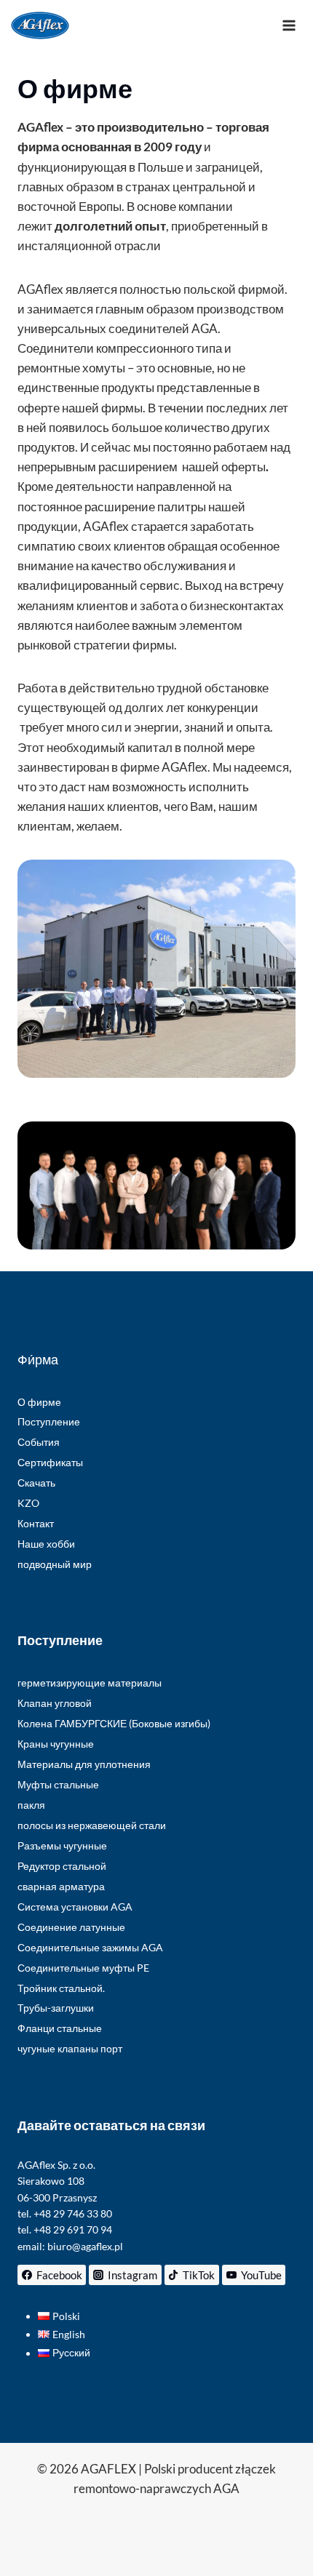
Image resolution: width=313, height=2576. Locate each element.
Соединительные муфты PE (83, 1968)
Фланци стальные (60, 2028)
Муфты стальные (58, 1784)
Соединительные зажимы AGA (90, 1947)
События (39, 1442)
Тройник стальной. (61, 1988)
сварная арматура (61, 1886)
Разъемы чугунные (62, 1845)
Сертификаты (50, 1462)
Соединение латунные (71, 1927)
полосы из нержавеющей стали (92, 1825)
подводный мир (55, 1564)
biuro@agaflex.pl (85, 2246)
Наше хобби (46, 1544)
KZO (28, 1503)
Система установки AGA (75, 1907)
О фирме (39, 1402)
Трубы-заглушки (56, 2008)
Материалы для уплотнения (84, 1764)
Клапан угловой (55, 1703)
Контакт (36, 1523)
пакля (31, 1805)
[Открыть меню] (289, 25)
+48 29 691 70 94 (73, 2229)
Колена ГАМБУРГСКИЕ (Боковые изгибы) (114, 1723)
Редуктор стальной (62, 1866)
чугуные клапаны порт (70, 2048)
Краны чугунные (56, 1744)
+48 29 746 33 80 (73, 2213)
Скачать (36, 1483)
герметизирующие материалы (90, 1683)
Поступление (49, 1421)
